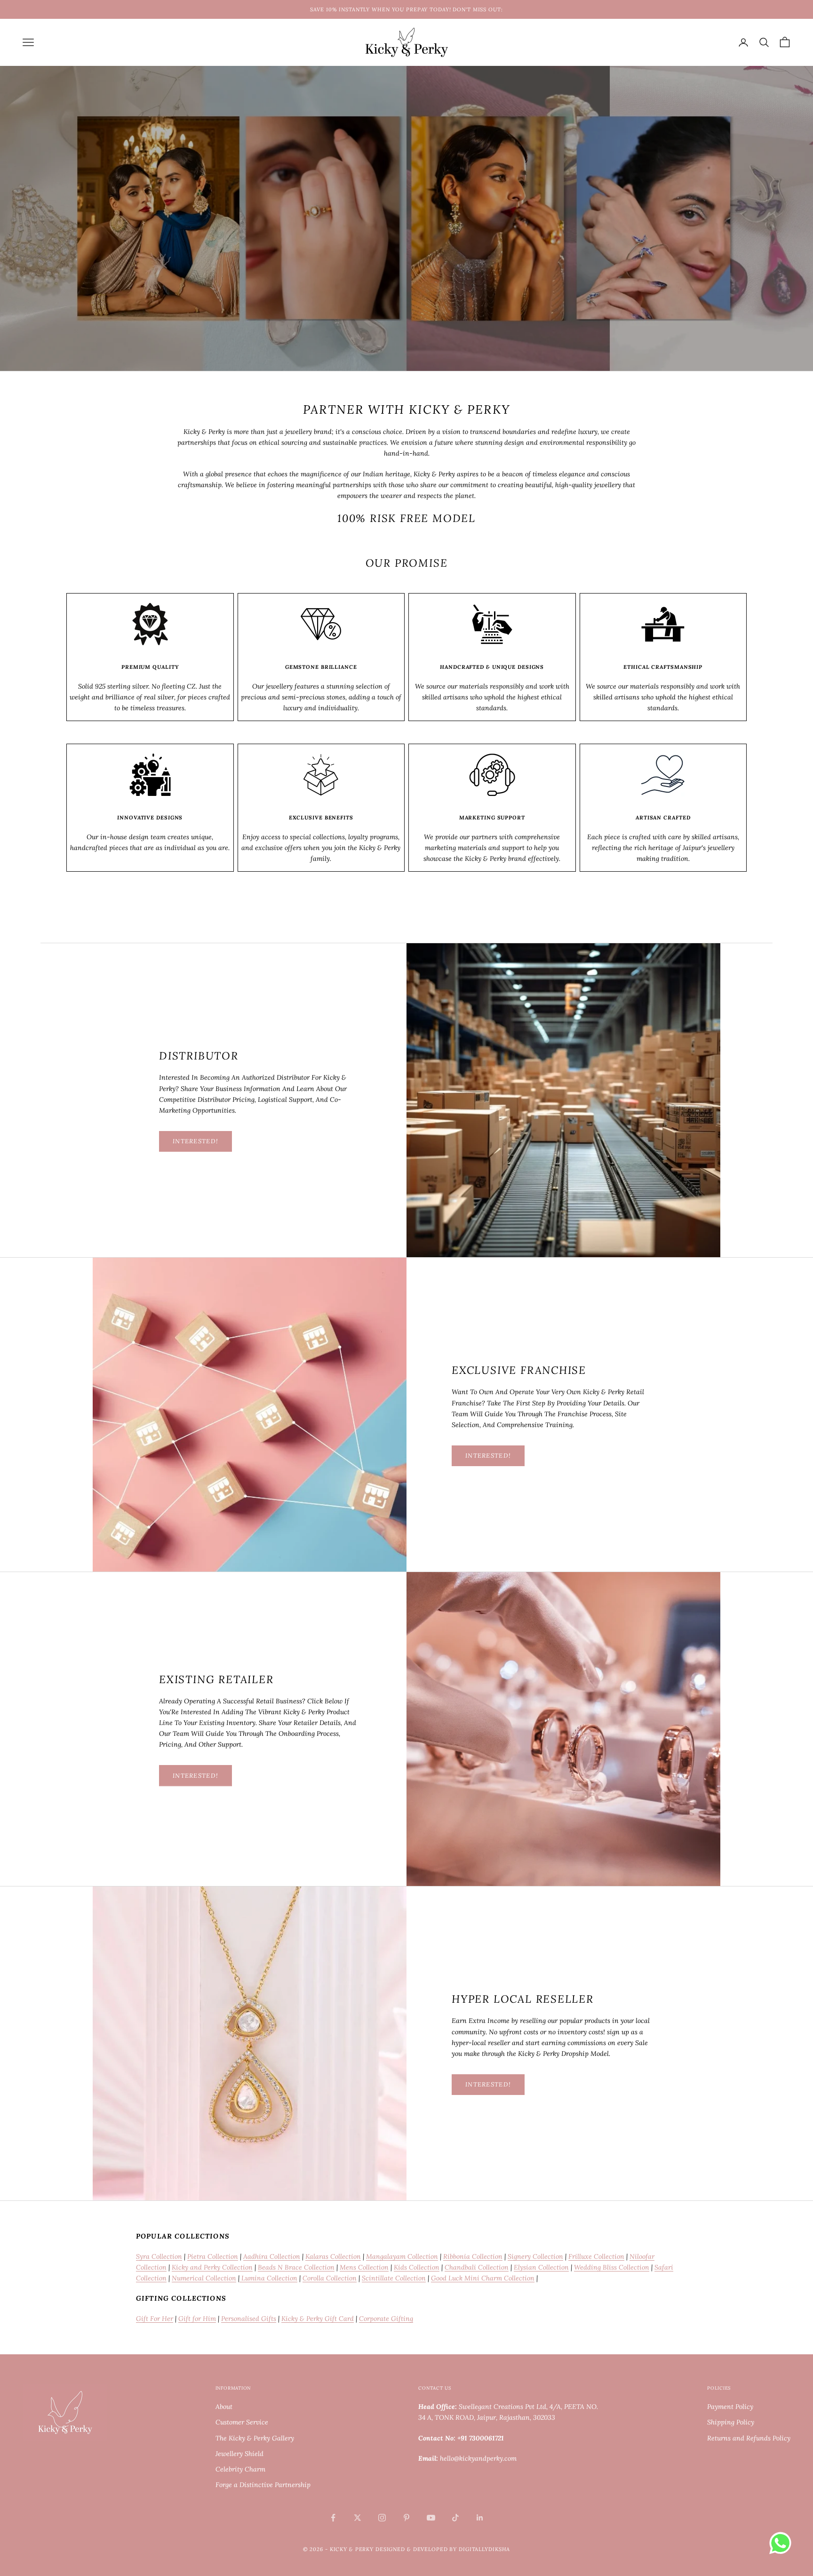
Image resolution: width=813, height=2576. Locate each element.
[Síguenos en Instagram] (382, 2518)
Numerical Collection (204, 2278)
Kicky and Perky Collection (212, 2267)
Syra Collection (159, 2256)
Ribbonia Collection (473, 2256)
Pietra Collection (213, 2256)
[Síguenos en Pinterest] (406, 2518)
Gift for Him (197, 2319)
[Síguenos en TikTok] (455, 2518)
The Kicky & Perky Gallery (255, 2438)
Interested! (195, 1141)
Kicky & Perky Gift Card (318, 2319)
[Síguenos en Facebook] (333, 2518)
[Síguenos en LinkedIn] (480, 2518)
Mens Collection (364, 2267)
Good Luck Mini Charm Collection (483, 2278)
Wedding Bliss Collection (612, 2267)
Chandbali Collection (477, 2267)
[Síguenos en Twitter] (358, 2518)
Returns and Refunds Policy (749, 2438)
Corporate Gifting (386, 2319)
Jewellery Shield (239, 2454)
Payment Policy (730, 2407)
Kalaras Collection (333, 2256)
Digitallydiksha (484, 2549)
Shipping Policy (731, 2422)
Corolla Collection (330, 2278)
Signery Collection (535, 2256)
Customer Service (242, 2422)
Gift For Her (155, 2319)
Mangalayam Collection (402, 2256)
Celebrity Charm (240, 2469)
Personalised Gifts (249, 2319)
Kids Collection (417, 2267)
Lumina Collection (268, 2278)
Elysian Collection (541, 2267)
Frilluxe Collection (596, 2256)
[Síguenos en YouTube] (431, 2518)
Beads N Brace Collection (296, 2267)
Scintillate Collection (394, 2278)
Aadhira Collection (272, 2256)
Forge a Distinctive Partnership (263, 2485)
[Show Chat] (783, 2543)
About (224, 2407)
